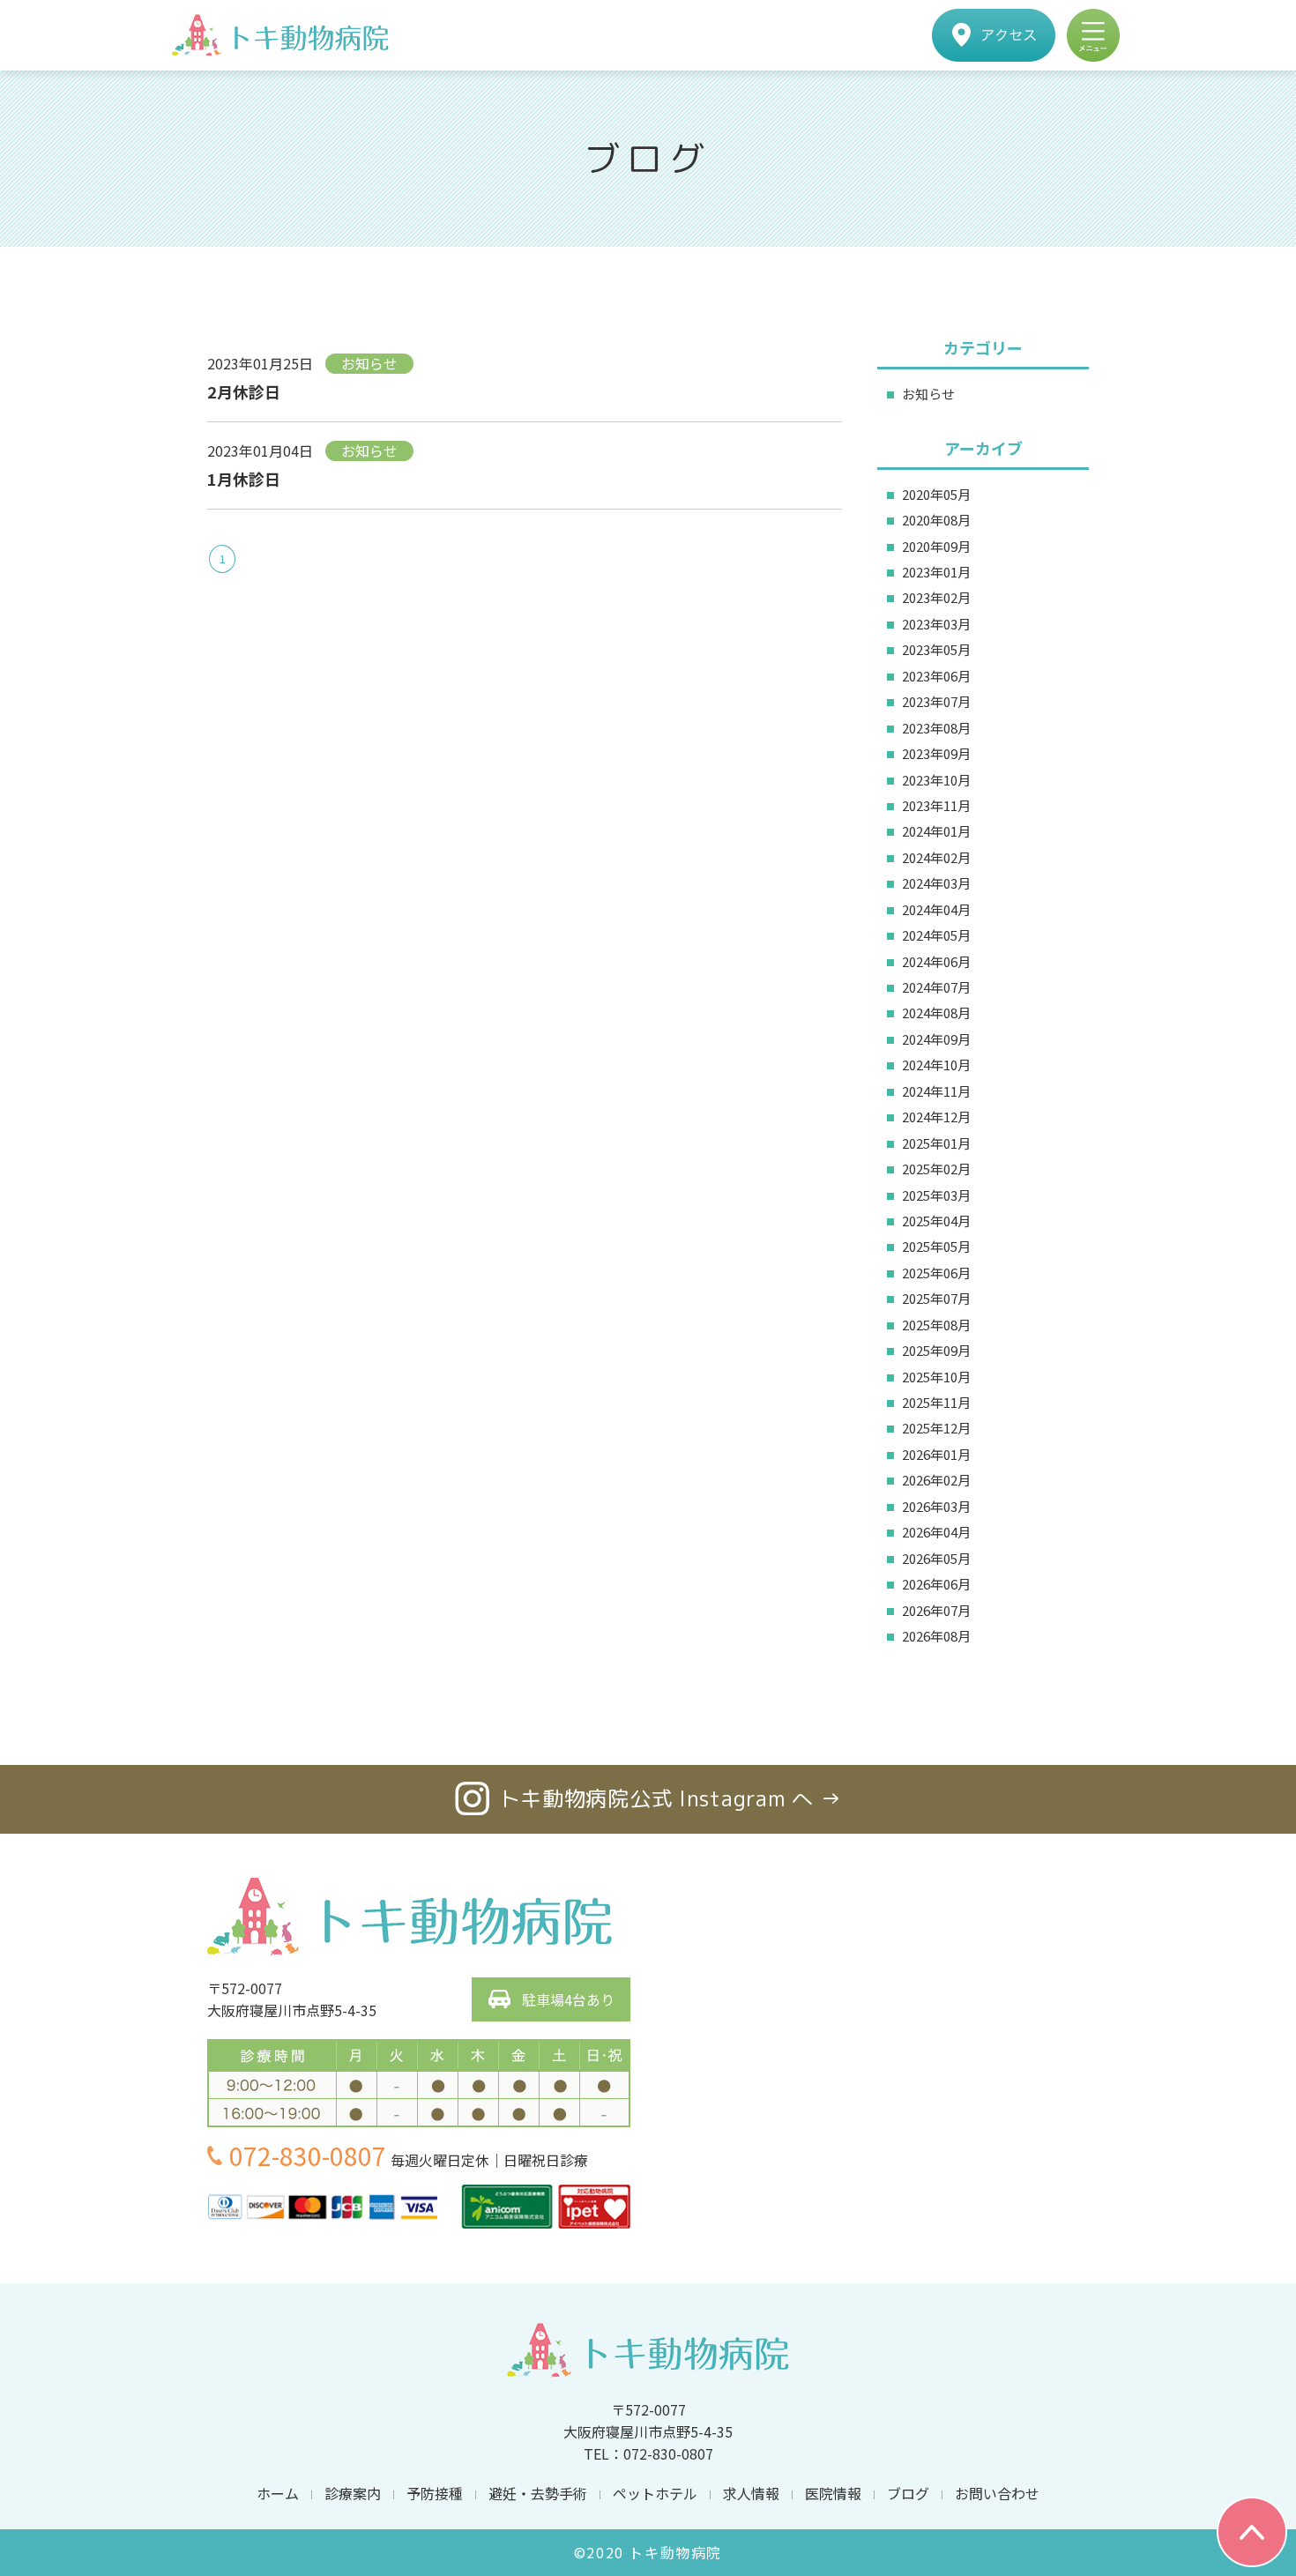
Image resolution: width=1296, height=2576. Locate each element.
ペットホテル (655, 2493)
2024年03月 (936, 883)
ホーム (278, 2493)
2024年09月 (936, 1039)
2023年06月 (936, 676)
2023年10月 (936, 780)
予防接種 (435, 2493)
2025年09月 (936, 1350)
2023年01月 (936, 572)
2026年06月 (936, 1584)
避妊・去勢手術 (538, 2493)
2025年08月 (936, 1325)
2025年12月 (936, 1428)
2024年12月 (936, 1117)
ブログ (908, 2493)
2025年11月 (936, 1402)
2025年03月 (936, 1195)
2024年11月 (936, 1091)
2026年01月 (936, 1454)
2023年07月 (936, 701)
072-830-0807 (308, 2155)
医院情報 (833, 2493)
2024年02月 (936, 857)
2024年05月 (936, 935)
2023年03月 (936, 624)
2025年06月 (936, 1273)
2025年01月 (936, 1143)
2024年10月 (936, 1065)
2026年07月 (936, 1610)
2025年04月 (936, 1221)
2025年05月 (936, 1246)
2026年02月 (936, 1480)
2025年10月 (936, 1377)
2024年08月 (936, 1013)
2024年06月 (936, 961)
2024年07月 (936, 987)
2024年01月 (936, 831)
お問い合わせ (997, 2493)
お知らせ (928, 394)
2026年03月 (936, 1506)
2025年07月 (936, 1298)
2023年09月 (936, 753)
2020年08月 (936, 520)
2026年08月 (936, 1636)
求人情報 (751, 2493)
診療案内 (353, 2493)
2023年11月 (936, 805)
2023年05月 (936, 649)
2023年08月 (936, 728)
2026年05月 (936, 1558)
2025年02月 (936, 1169)
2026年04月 (936, 1532)
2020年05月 (936, 494)
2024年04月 (936, 909)
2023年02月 (936, 597)
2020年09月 (936, 546)
